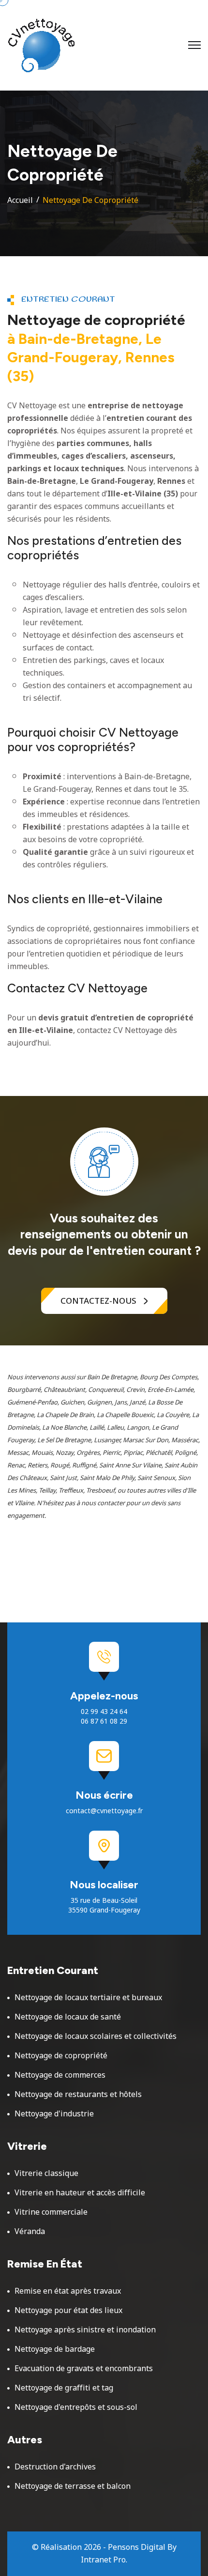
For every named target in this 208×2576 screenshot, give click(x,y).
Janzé (137, 1403)
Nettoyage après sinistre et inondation (85, 2330)
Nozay (65, 1453)
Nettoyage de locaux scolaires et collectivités (96, 2036)
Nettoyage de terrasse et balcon (73, 2486)
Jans (121, 1403)
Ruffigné (84, 1465)
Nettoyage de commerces (60, 2075)
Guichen (72, 1403)
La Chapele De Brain (65, 1415)
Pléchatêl (159, 1453)
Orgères (88, 1453)
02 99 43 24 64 (104, 1712)
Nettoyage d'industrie (54, 2114)
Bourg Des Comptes (169, 1377)
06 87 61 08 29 (104, 1722)
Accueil (20, 201)
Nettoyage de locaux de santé (68, 2017)
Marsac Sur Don (146, 1440)
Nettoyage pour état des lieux (68, 2311)
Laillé (97, 1428)
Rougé (60, 1465)
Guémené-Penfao (32, 1403)
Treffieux (71, 1491)
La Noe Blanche (64, 1428)
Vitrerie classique (46, 2174)
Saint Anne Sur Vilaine (130, 1465)
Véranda (30, 2232)
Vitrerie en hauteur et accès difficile (80, 2193)
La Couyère (173, 1415)
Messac (18, 1453)
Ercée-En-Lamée (171, 1390)
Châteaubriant (64, 1390)
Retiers (37, 1465)
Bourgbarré (24, 1390)
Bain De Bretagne (112, 1377)
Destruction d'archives (55, 2467)
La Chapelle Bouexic (125, 1415)
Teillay (47, 1491)
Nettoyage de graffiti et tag (64, 2388)
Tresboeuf (100, 1491)
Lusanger (107, 1440)
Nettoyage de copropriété (61, 2056)
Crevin (135, 1390)
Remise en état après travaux (68, 2291)
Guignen (99, 1403)
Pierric (111, 1453)
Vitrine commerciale (51, 2212)
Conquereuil (106, 1390)
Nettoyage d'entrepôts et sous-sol (76, 2407)
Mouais (42, 1453)
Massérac (185, 1440)
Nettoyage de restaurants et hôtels (78, 2095)
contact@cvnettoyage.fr (104, 1811)
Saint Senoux (156, 1478)
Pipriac (133, 1453)
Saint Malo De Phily (107, 1478)
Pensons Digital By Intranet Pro (129, 2554)
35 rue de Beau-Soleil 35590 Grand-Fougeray (104, 1906)
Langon (138, 1428)
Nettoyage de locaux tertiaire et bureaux (88, 1998)
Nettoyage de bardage (55, 2349)
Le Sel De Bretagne (64, 1440)
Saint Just (63, 1478)
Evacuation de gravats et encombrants (84, 2369)
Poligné (186, 1453)
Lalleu (115, 1428)
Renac (16, 1465)
